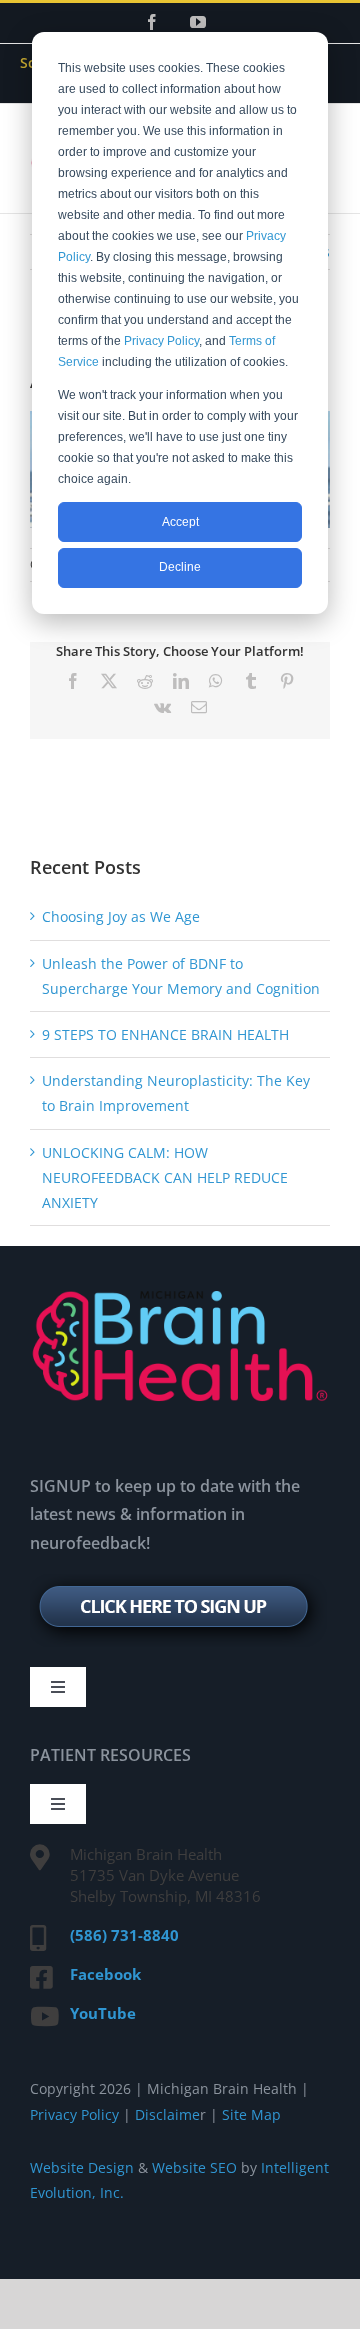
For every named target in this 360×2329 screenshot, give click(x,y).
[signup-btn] (178, 1580)
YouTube (103, 2013)
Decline (180, 567)
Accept (180, 522)
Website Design (82, 2167)
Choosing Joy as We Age (121, 916)
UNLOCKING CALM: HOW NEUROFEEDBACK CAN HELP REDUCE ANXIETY (165, 1177)
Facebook (105, 1974)
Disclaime (165, 2114)
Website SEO (194, 2167)
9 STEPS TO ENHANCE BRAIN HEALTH (165, 1034)
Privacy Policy (161, 341)
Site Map (251, 2114)
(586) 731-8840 (124, 1935)
